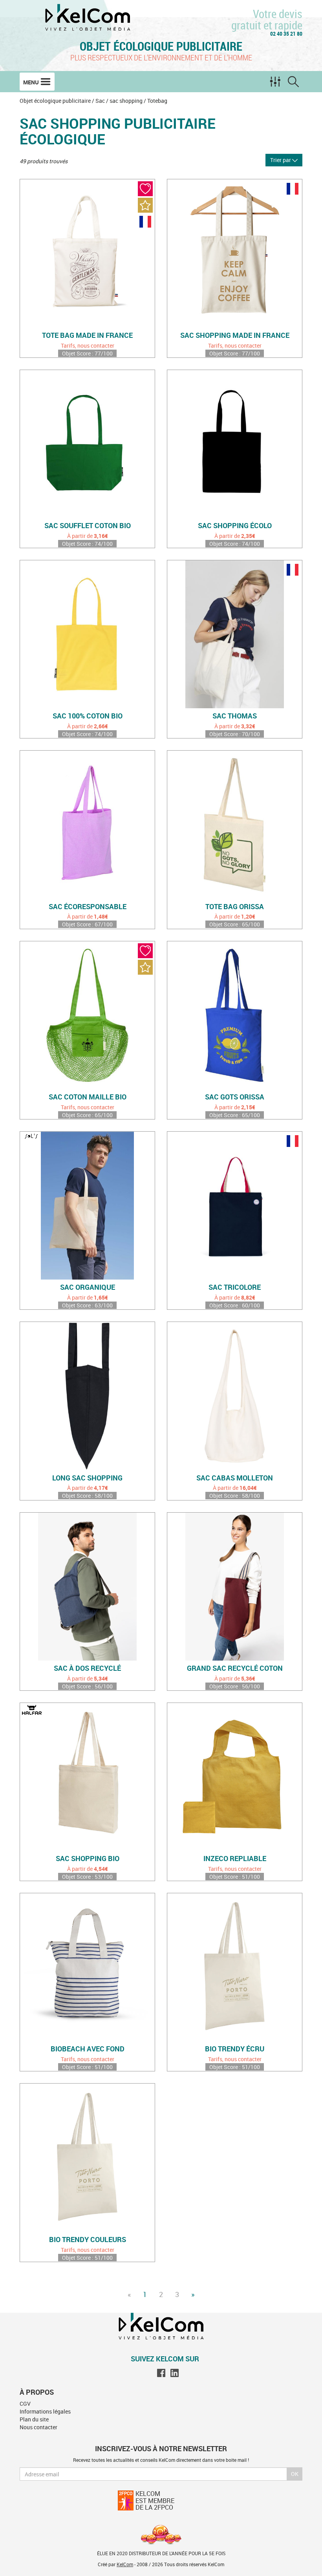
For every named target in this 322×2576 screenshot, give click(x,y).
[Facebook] (161, 2373)
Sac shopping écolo (235, 526)
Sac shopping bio (88, 1859)
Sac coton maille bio (88, 1097)
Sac (100, 101)
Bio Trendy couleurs (88, 2240)
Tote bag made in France (87, 335)
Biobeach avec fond (88, 2049)
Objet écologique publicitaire (161, 46)
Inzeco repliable (235, 1859)
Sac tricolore (235, 1287)
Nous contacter (38, 2427)
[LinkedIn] (175, 2373)
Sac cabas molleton (235, 1478)
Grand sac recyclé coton (235, 1668)
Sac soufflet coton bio (88, 526)
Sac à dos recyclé (87, 1668)
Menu (32, 82)
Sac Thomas (235, 716)
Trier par (281, 160)
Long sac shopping (87, 1478)
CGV (25, 2404)
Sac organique (88, 1287)
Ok (295, 2474)
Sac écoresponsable (88, 907)
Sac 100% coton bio (88, 716)
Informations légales (45, 2411)
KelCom (125, 2564)
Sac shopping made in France (235, 335)
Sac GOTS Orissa (235, 1097)
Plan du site (34, 2419)
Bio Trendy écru (235, 2049)
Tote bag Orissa (235, 907)
